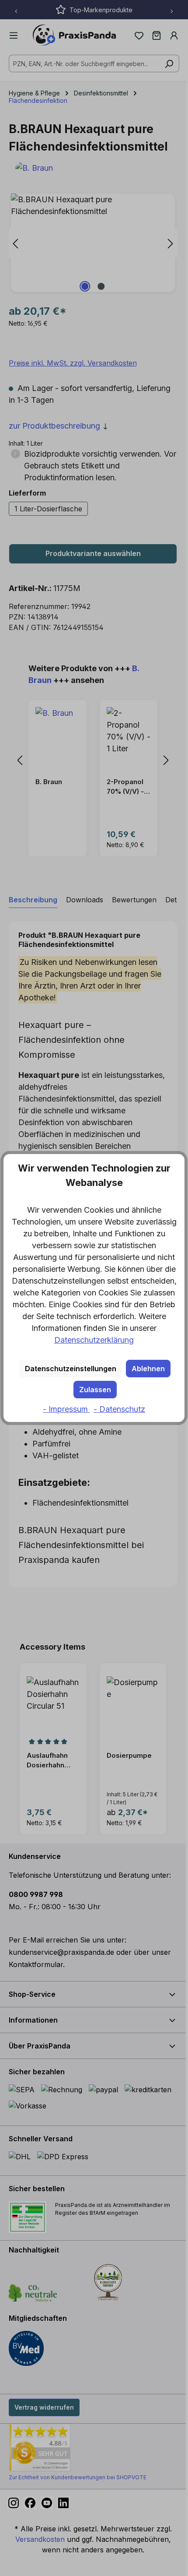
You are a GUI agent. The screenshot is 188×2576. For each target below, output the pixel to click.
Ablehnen (148, 1369)
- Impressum (66, 1409)
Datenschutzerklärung (94, 1340)
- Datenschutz (119, 1409)
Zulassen (95, 1390)
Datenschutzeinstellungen (71, 1369)
